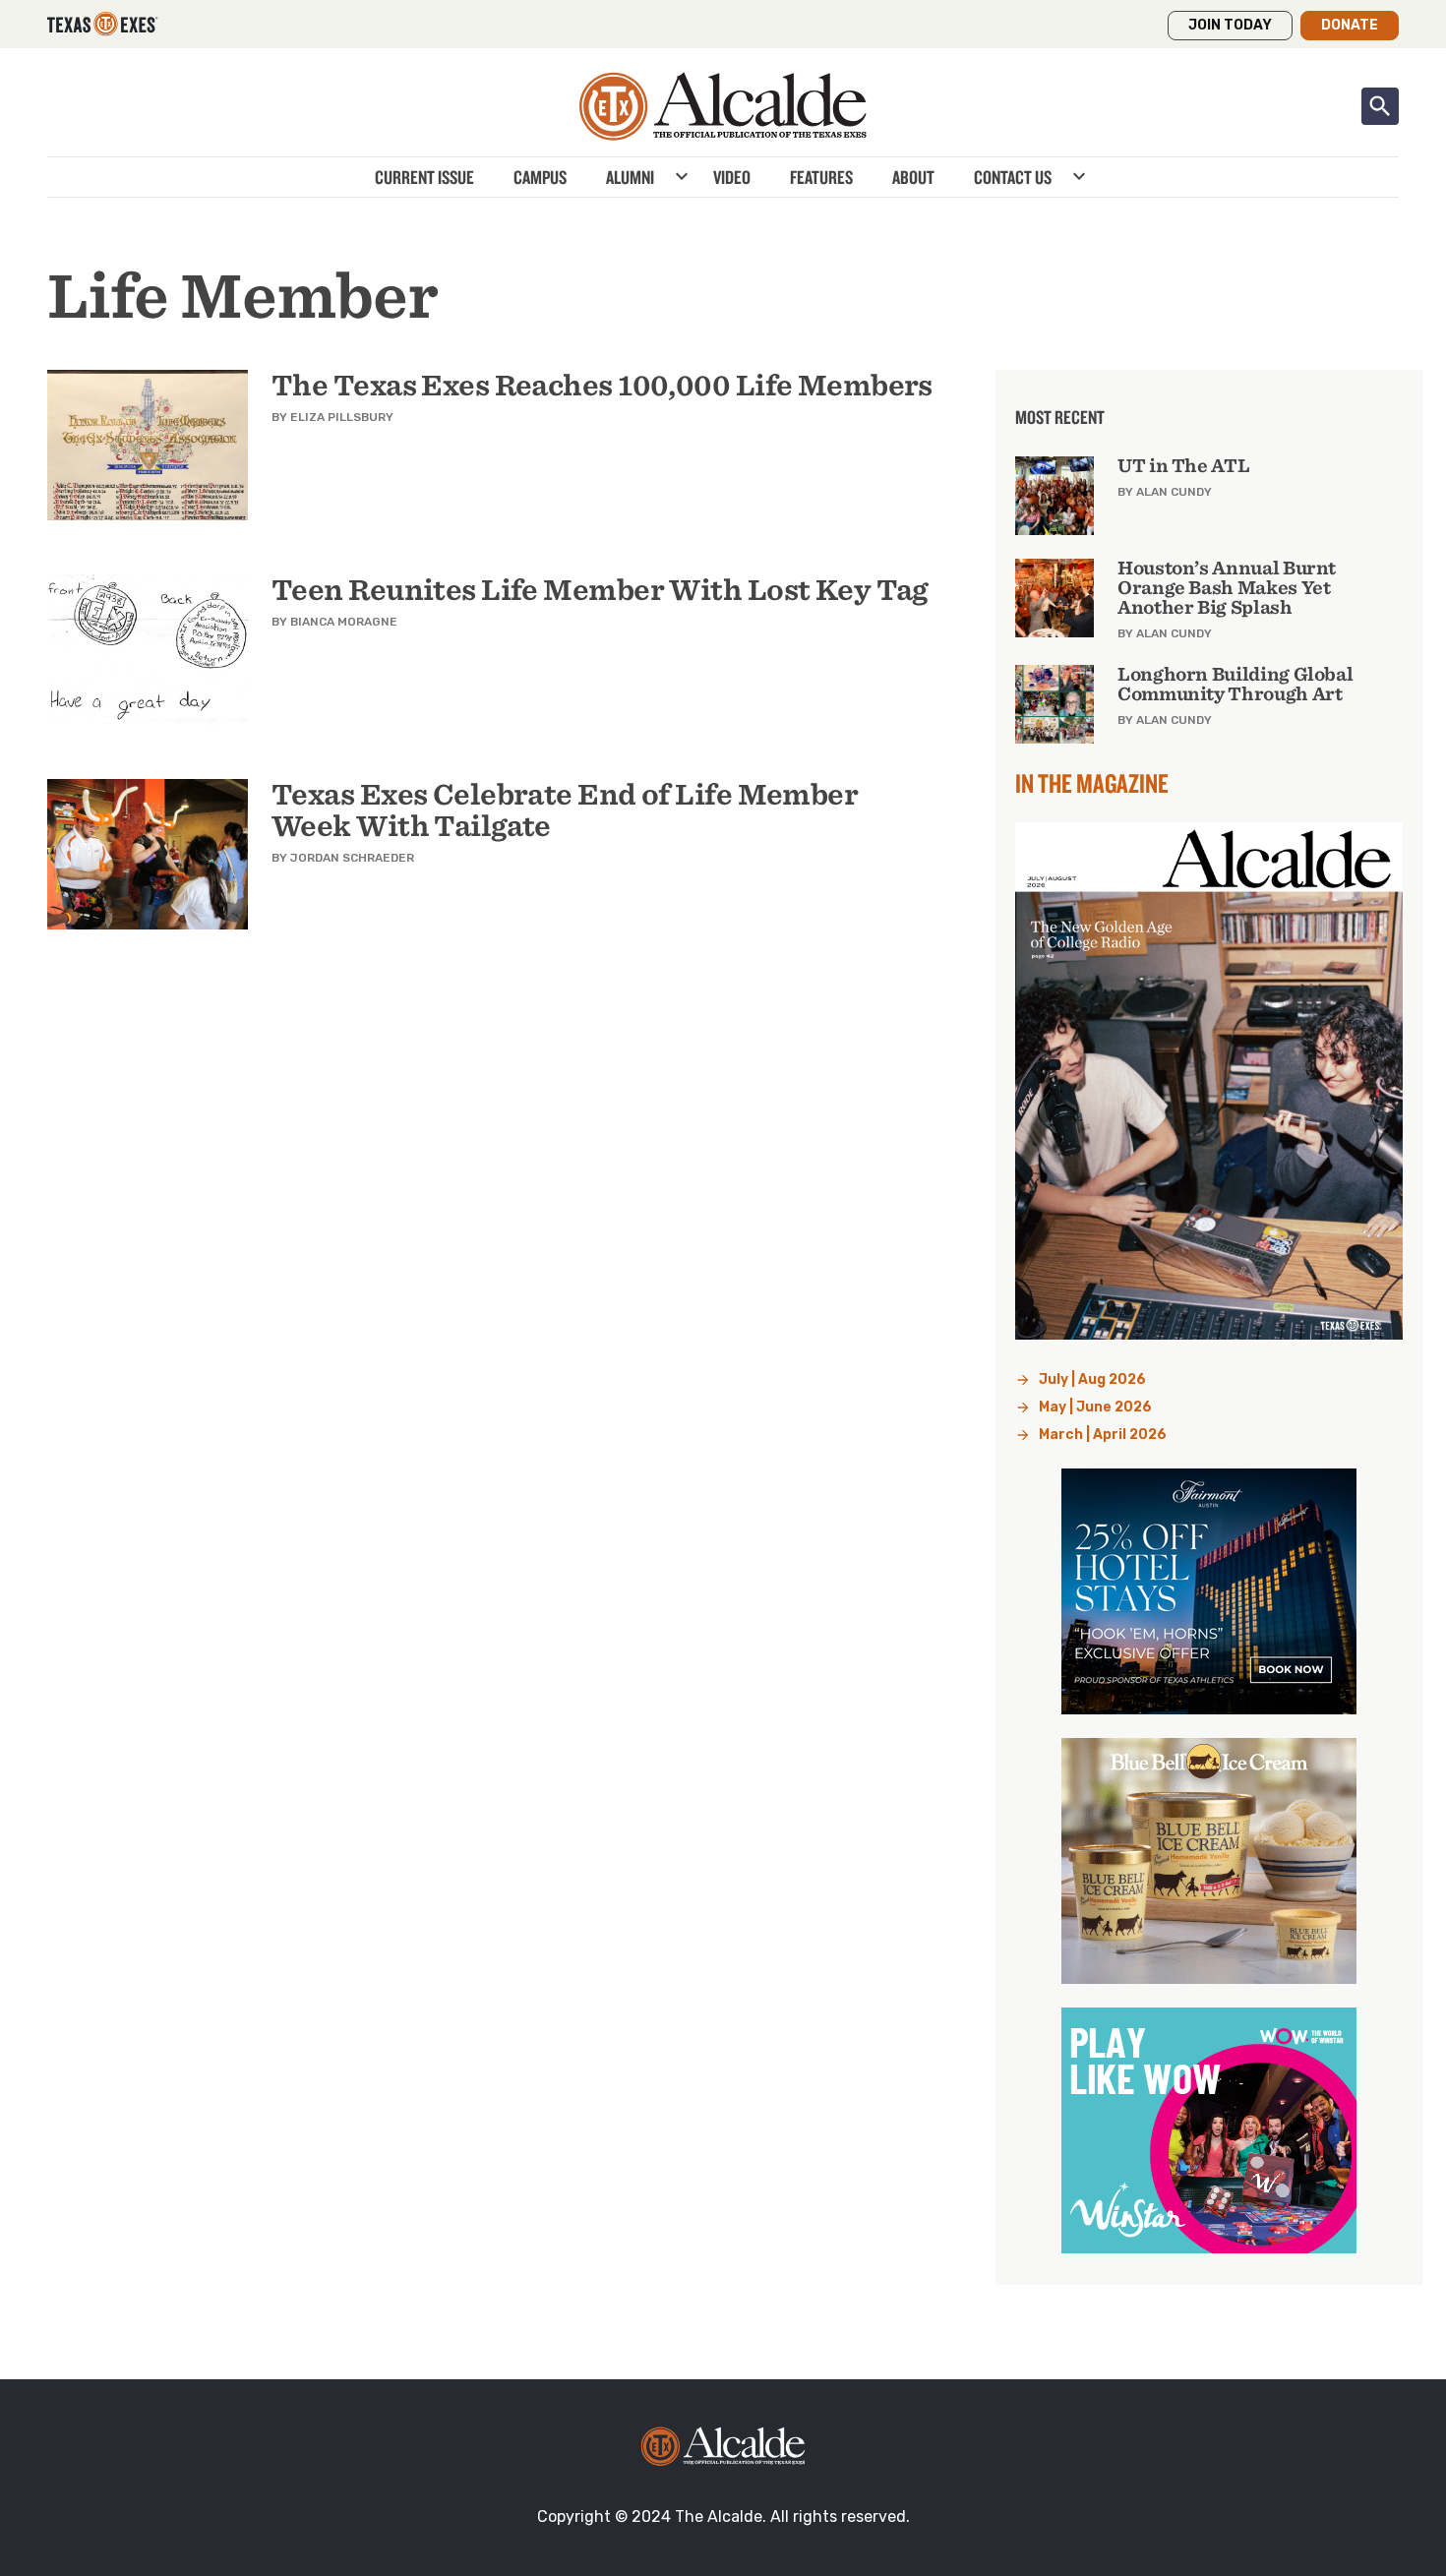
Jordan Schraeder (352, 858)
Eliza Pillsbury (342, 417)
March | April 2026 (1103, 1435)
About (913, 177)
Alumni (630, 177)
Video (732, 177)
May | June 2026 (1095, 1407)
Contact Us (1013, 177)
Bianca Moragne (344, 622)
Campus (540, 177)
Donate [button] (1350, 25)
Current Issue (424, 177)
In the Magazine (1092, 783)
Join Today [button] (1230, 25)
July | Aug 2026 (1092, 1379)
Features (821, 177)
